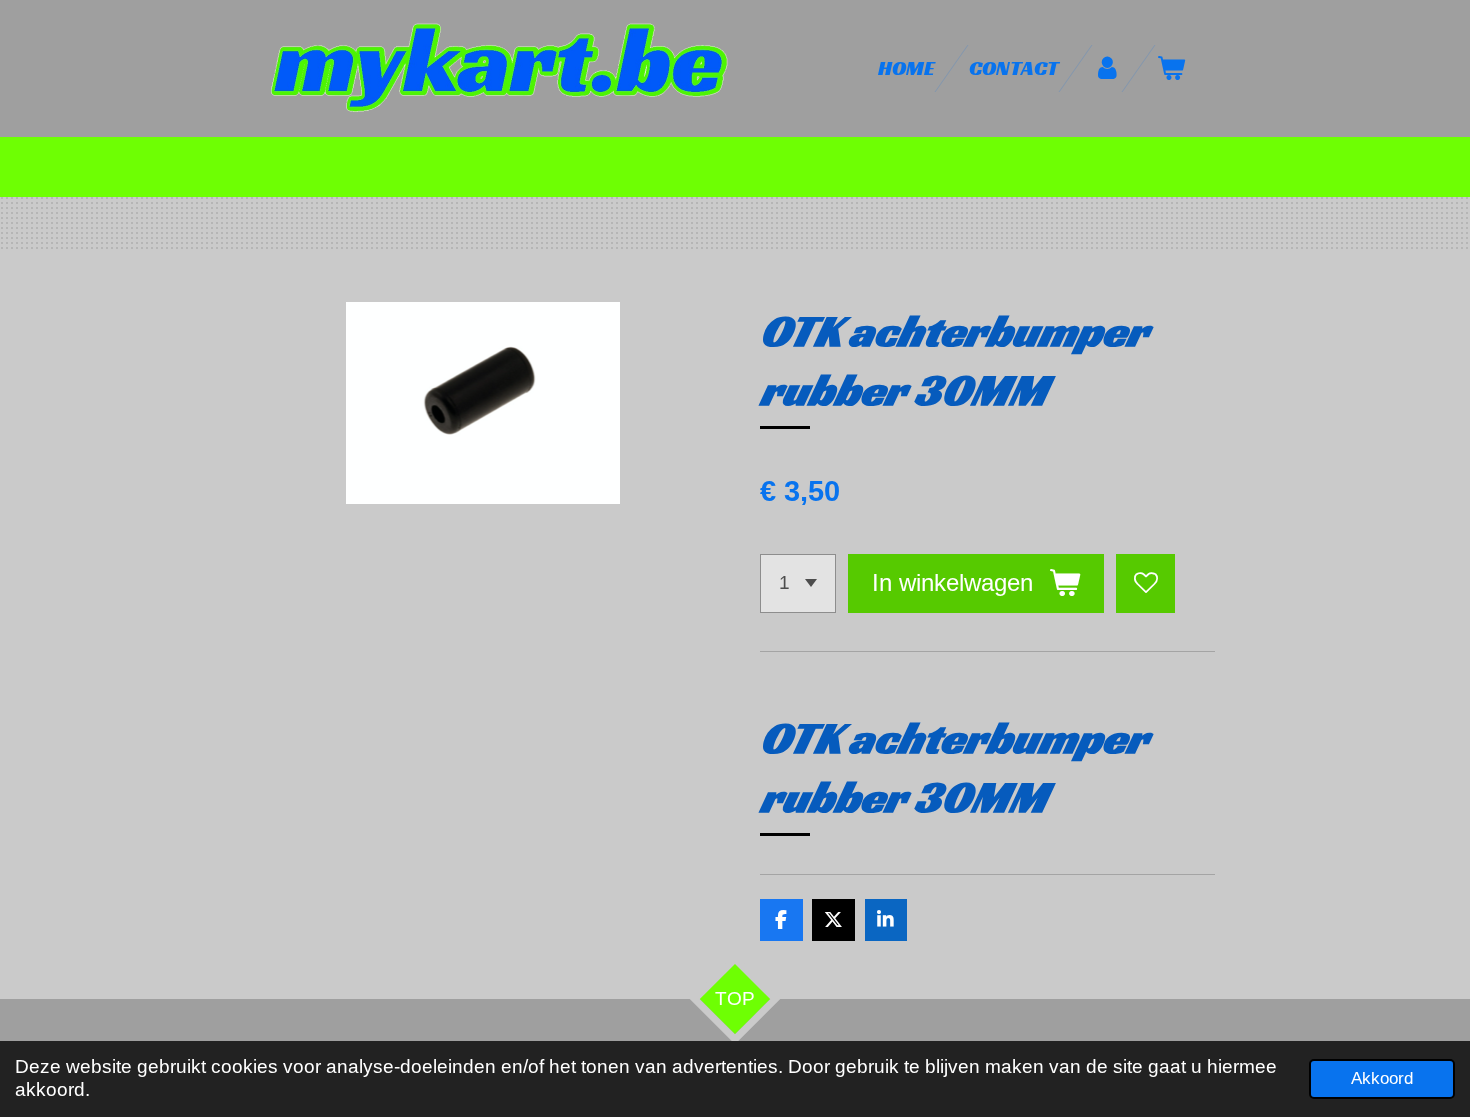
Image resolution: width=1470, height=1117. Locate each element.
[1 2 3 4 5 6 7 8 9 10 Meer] (798, 583)
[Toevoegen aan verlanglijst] (1145, 583)
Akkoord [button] (1382, 1078)
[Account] (1107, 68)
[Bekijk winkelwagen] (1171, 68)
